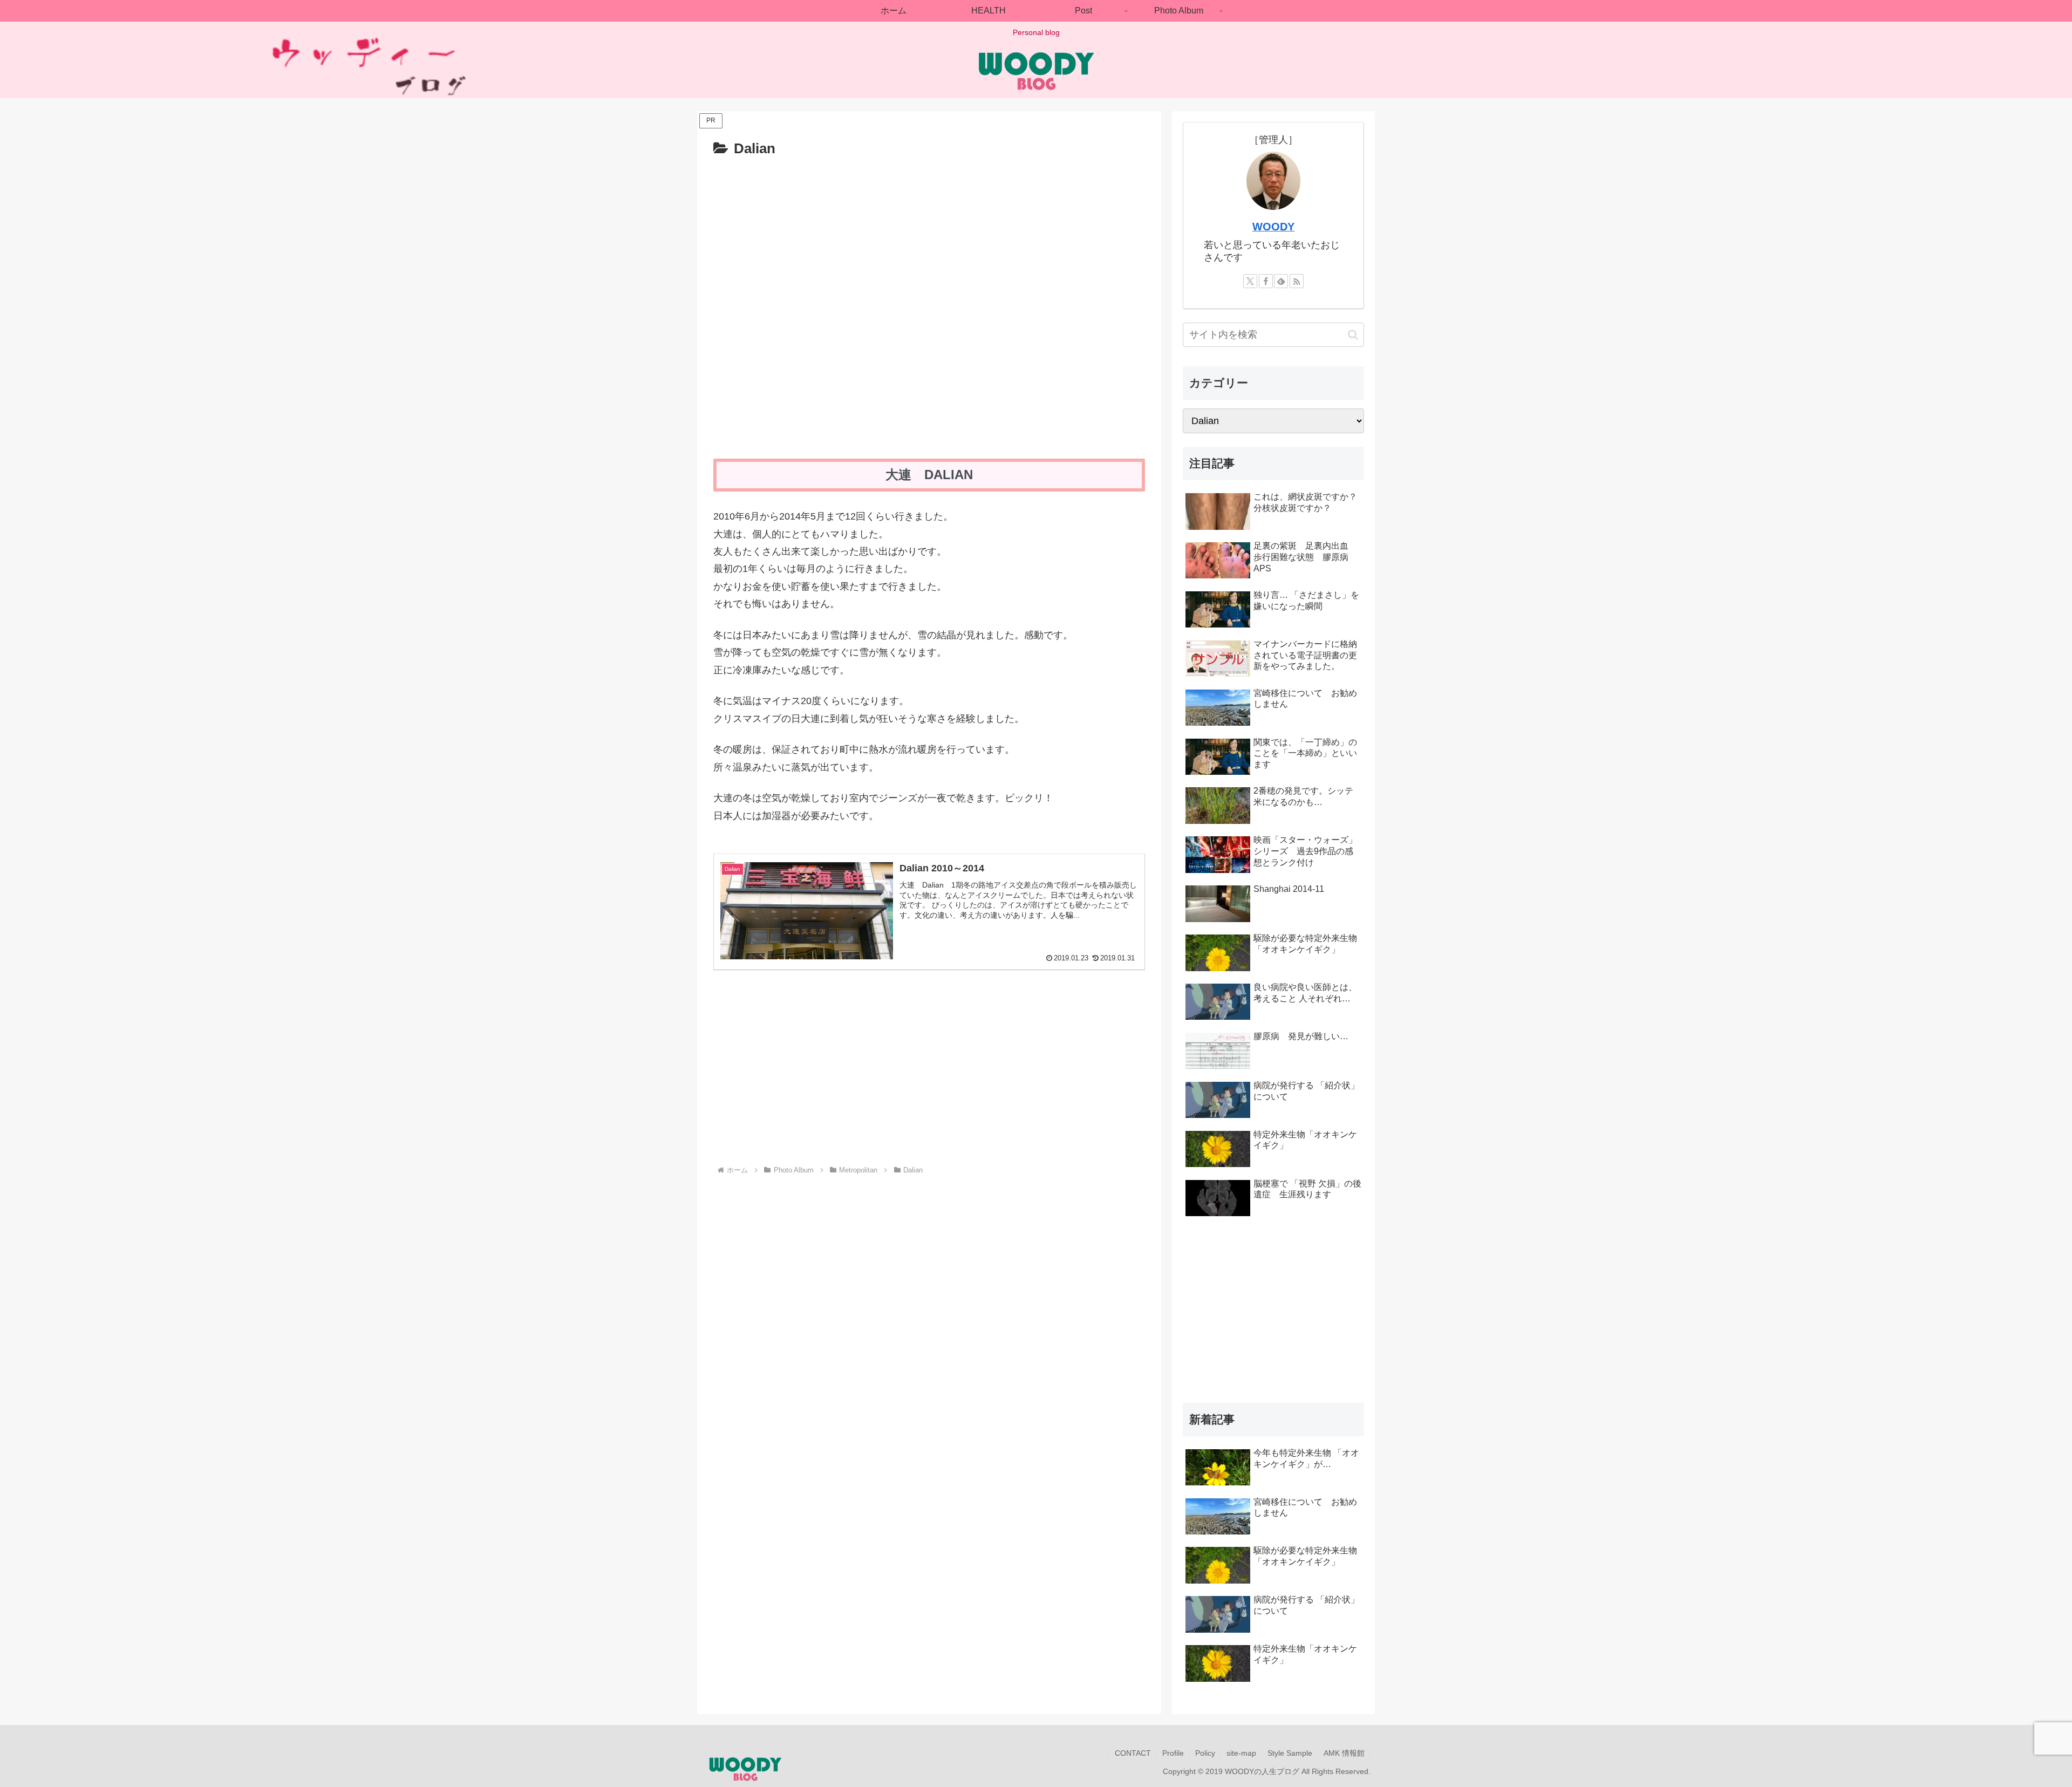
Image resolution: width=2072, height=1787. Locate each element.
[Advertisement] (821, 1075)
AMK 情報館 (1344, 1753)
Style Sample (1290, 1753)
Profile (1173, 1753)
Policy (1205, 1753)
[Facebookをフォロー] (1266, 281)
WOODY (1273, 227)
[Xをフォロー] (1250, 281)
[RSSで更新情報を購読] (1297, 281)
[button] (1353, 335)
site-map (1241, 1753)
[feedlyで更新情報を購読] (1281, 281)
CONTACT (1133, 1753)
